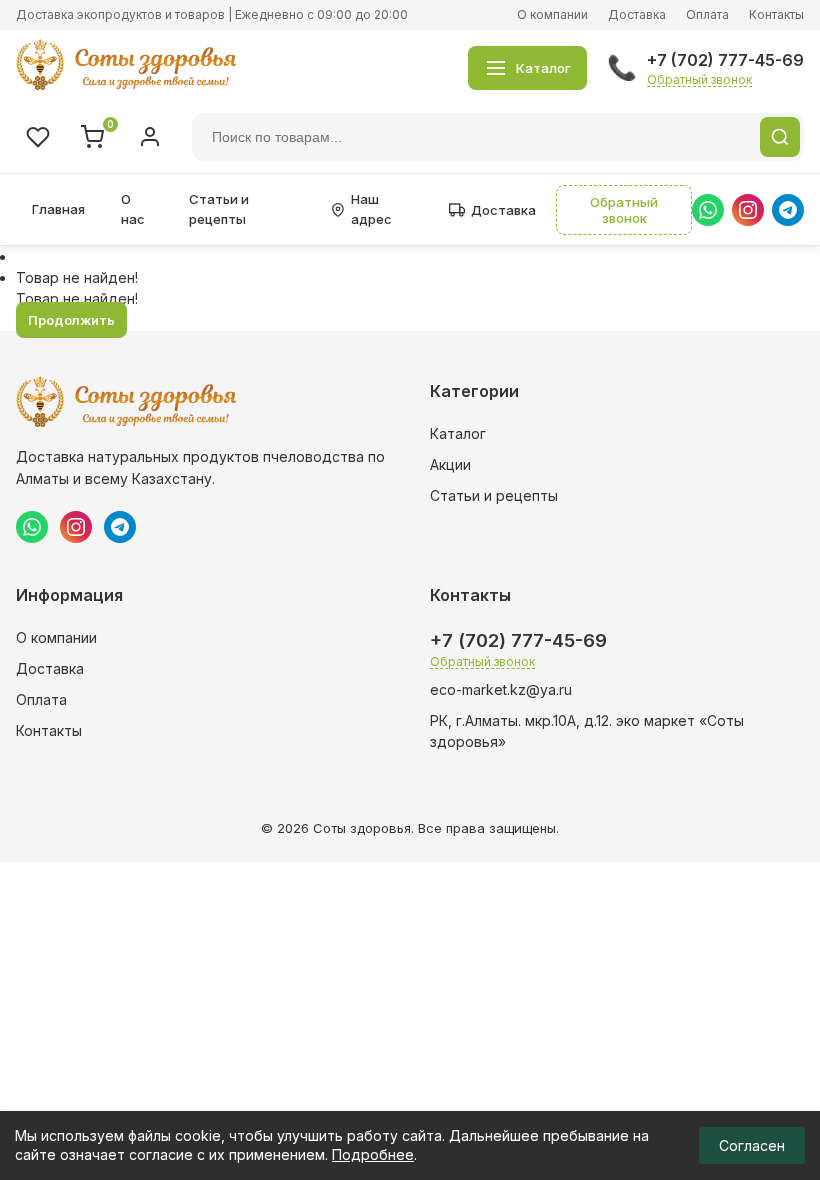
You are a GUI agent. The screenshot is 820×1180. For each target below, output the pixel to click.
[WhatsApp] (708, 210)
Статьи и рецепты (219, 209)
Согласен (752, 1145)
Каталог (458, 433)
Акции (450, 464)
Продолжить (71, 320)
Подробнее (373, 1154)
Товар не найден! (77, 277)
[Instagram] (748, 210)
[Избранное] (38, 137)
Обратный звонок (699, 79)
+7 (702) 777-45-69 (725, 60)
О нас (133, 209)
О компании (552, 14)
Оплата (707, 14)
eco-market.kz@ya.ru (501, 689)
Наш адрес (371, 209)
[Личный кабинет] (150, 137)
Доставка (637, 14)
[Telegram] (788, 210)
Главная (58, 209)
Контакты (776, 14)
